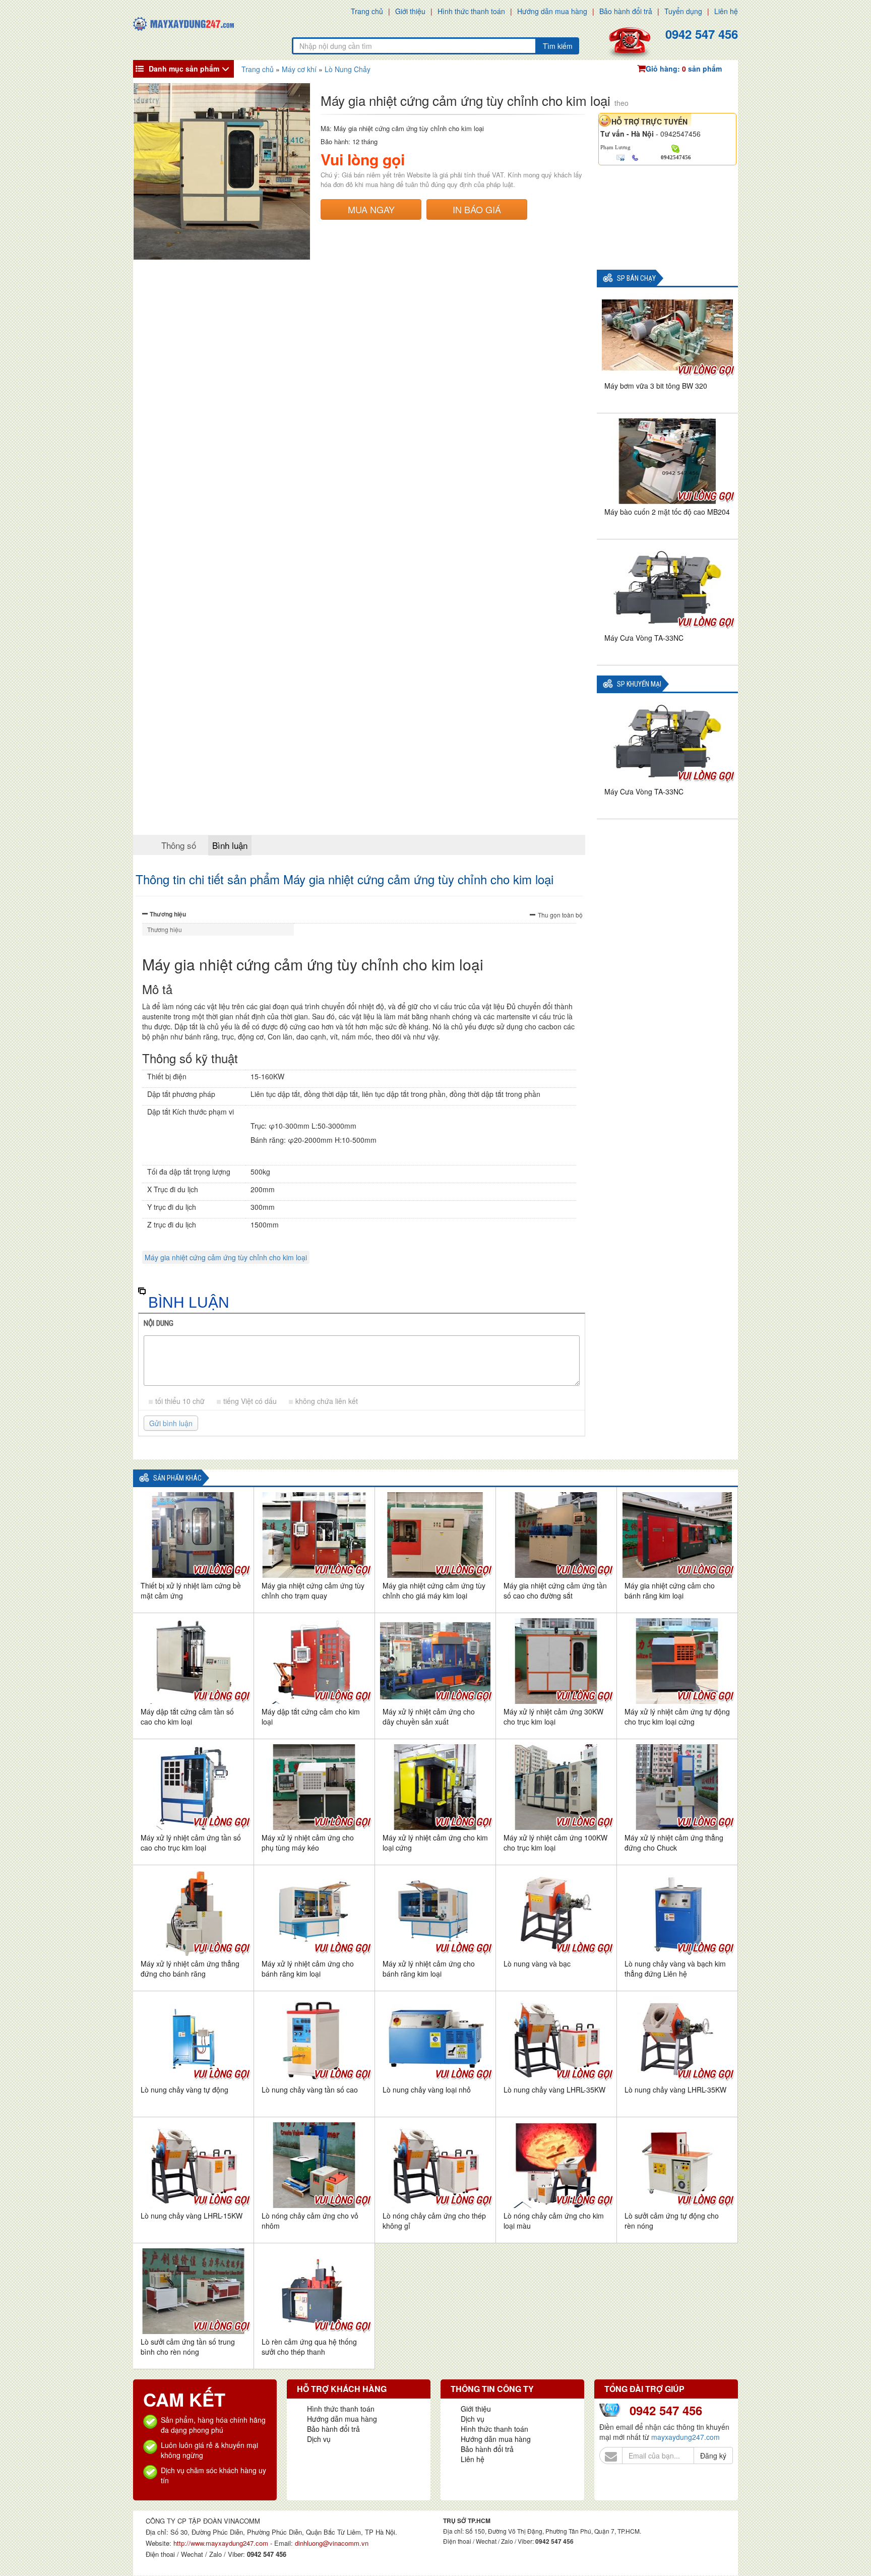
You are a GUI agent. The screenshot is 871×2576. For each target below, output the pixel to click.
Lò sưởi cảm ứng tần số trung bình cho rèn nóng (188, 2347)
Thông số (179, 845)
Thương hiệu (168, 914)
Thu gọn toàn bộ (560, 915)
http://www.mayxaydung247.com (222, 2543)
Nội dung (159, 1323)
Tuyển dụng (683, 11)
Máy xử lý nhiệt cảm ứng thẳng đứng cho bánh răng (190, 1969)
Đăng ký (713, 2456)
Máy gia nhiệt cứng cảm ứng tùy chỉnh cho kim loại (226, 1257)
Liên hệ (726, 11)
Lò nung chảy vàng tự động (184, 2090)
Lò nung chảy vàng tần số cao (310, 2090)
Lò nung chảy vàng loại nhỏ (427, 2090)
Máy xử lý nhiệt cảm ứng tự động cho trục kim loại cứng (677, 1716)
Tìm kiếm (558, 46)
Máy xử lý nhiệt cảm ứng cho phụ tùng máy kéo (308, 1843)
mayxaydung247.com (686, 2437)
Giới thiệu (410, 11)
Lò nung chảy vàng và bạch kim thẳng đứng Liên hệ (675, 1969)
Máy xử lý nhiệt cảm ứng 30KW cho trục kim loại (553, 1716)
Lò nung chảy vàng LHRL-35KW (554, 2090)
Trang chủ (367, 11)
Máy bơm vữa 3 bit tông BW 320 (656, 386)
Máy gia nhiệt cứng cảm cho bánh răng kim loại (670, 1590)
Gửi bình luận (171, 1423)
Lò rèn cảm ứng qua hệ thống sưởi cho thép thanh (309, 2347)
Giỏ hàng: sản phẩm (684, 69)
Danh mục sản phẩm (184, 69)
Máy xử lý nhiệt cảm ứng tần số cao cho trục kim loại (191, 1843)
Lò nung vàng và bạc (537, 1964)
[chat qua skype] (676, 148)
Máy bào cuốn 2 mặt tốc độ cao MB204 (667, 512)
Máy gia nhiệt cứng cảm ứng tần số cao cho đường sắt (555, 1590)
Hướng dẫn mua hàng (552, 11)
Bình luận (230, 845)
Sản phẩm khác (177, 1478)
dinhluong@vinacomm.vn (332, 2543)
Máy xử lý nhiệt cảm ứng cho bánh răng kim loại (308, 1969)
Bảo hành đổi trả (626, 11)
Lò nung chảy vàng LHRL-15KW (192, 2216)
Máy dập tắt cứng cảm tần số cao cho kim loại (187, 1716)
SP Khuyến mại (639, 684)
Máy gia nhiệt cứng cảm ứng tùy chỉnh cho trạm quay (313, 1590)
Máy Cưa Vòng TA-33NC (644, 638)
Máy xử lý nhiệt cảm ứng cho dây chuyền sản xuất (429, 1716)
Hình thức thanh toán (471, 11)
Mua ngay (371, 209)
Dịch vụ (319, 2439)
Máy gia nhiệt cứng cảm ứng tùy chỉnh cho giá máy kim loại (434, 1590)
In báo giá (477, 209)
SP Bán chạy (636, 279)
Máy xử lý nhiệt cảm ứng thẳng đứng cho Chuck (674, 1843)
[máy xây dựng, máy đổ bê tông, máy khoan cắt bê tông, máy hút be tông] (183, 23)
